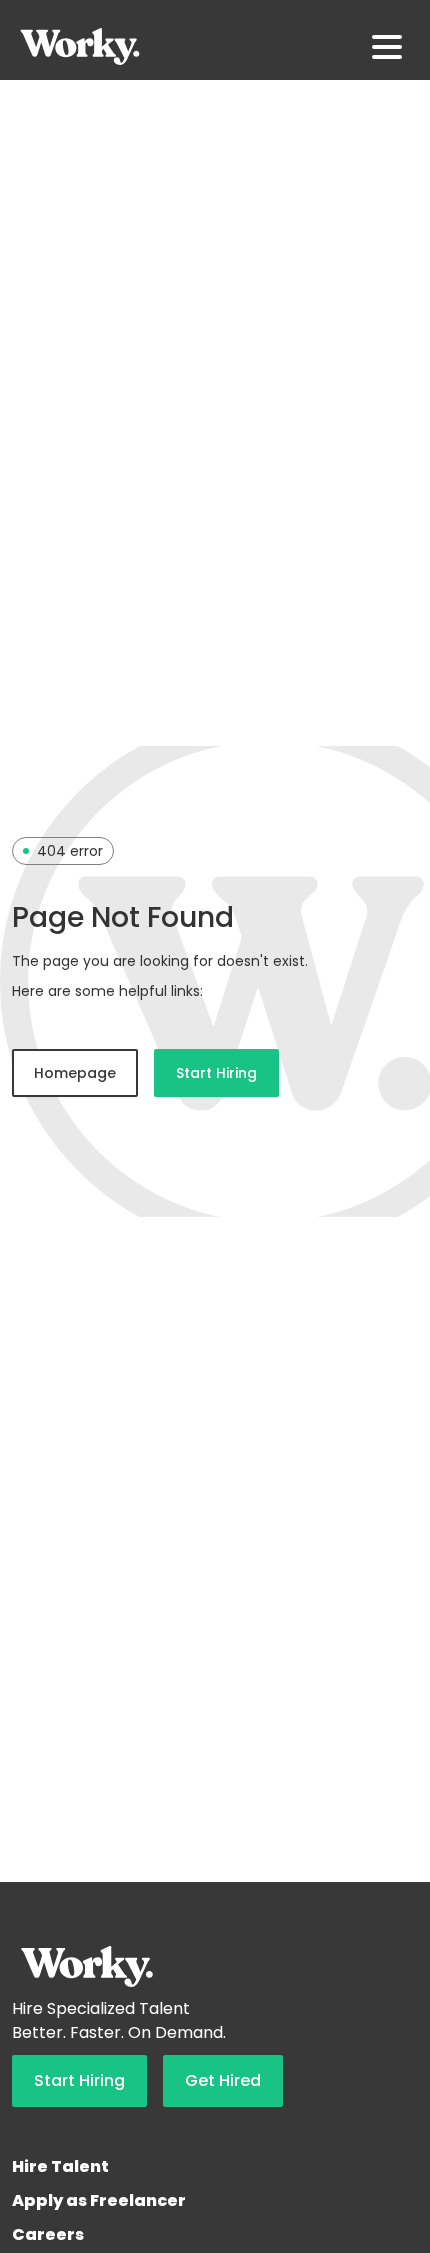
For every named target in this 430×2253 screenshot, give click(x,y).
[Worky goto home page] (80, 46)
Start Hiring (216, 1073)
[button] (387, 47)
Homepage (75, 1073)
